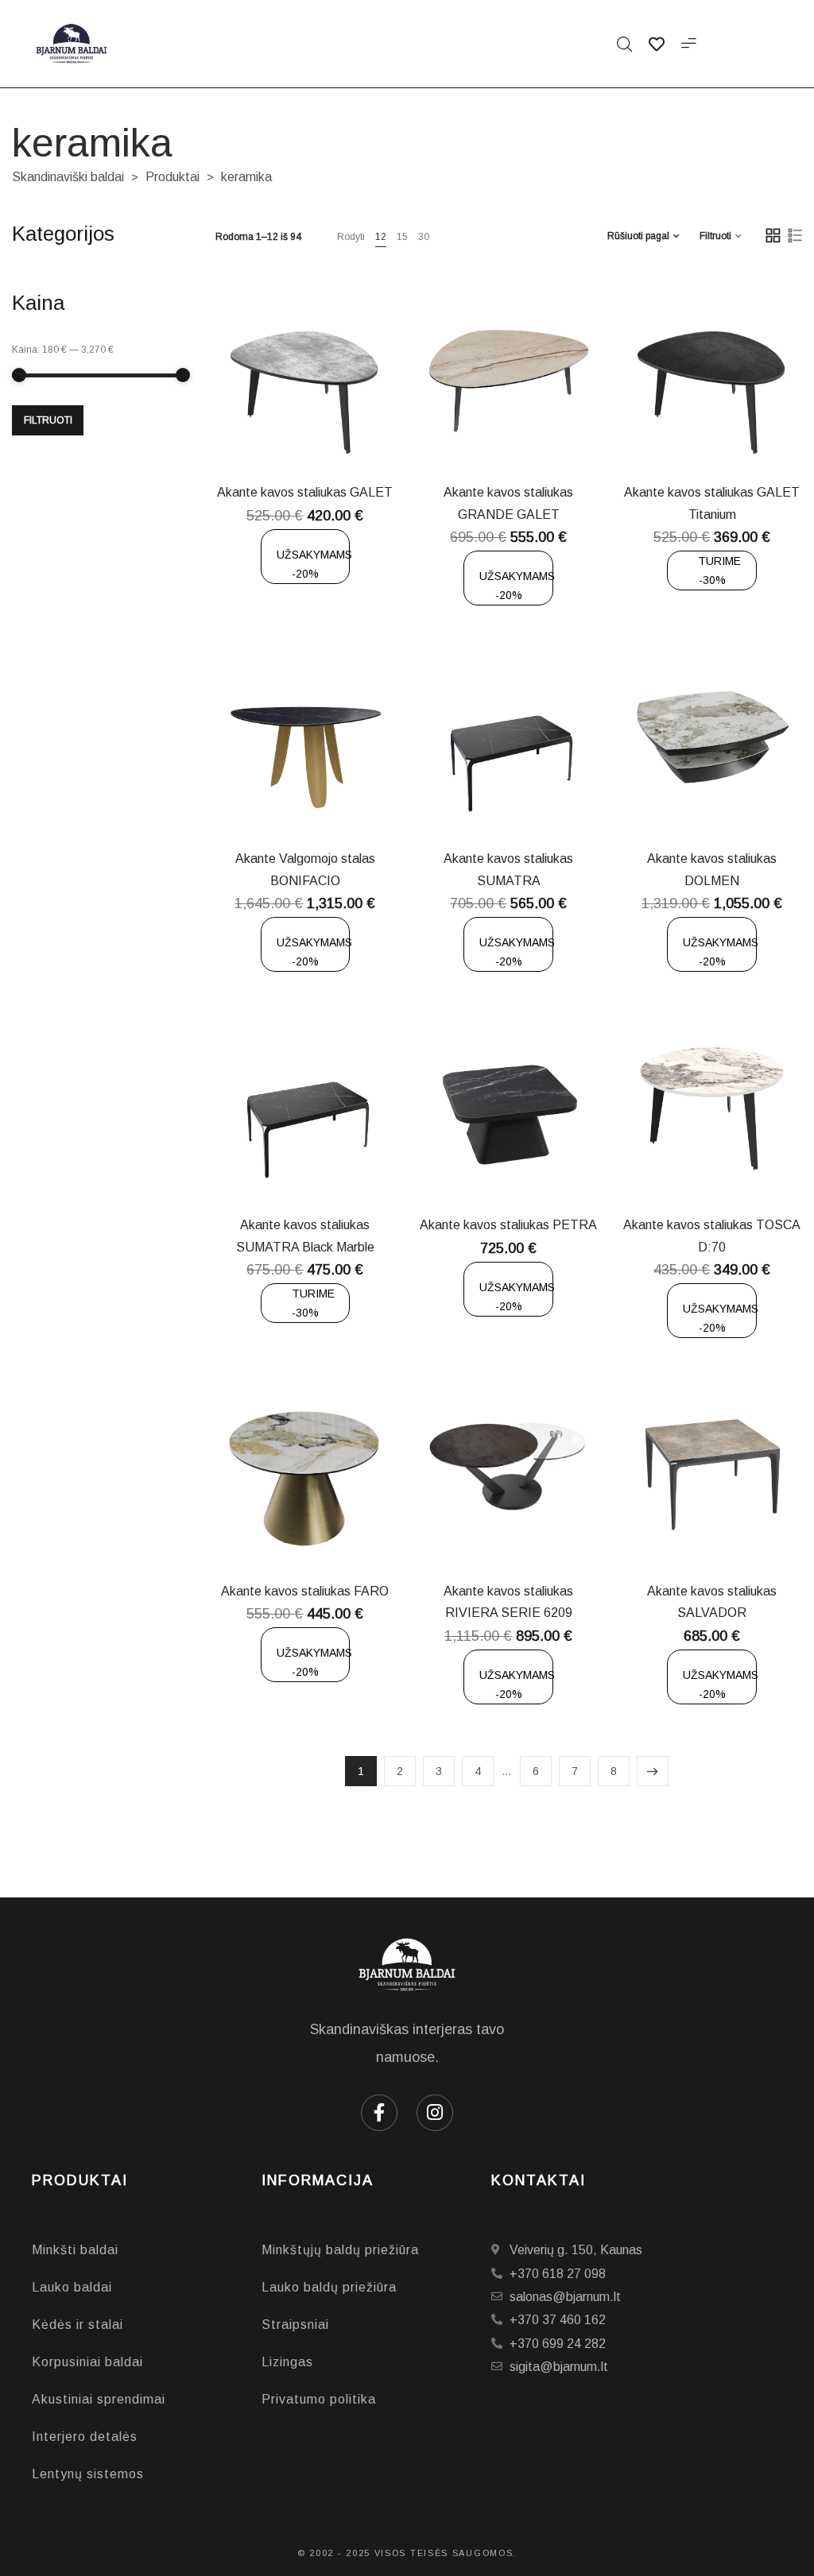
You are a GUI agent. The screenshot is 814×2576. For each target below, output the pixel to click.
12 (381, 237)
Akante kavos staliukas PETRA (508, 1225)
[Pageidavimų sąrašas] (337, 432)
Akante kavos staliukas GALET (305, 492)
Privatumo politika (319, 2399)
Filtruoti (48, 420)
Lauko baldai (72, 2287)
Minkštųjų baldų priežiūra (340, 2250)
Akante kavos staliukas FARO (305, 1591)
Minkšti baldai (75, 2250)
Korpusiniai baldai (87, 2362)
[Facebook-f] (379, 2113)
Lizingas (287, 2362)
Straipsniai (295, 2325)
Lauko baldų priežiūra (329, 2287)
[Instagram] (435, 2113)
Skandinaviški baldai (68, 177)
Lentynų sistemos (88, 2474)
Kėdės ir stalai (78, 2325)
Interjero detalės (85, 2437)
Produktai (172, 177)
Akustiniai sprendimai (99, 2399)
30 (424, 237)
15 (402, 237)
